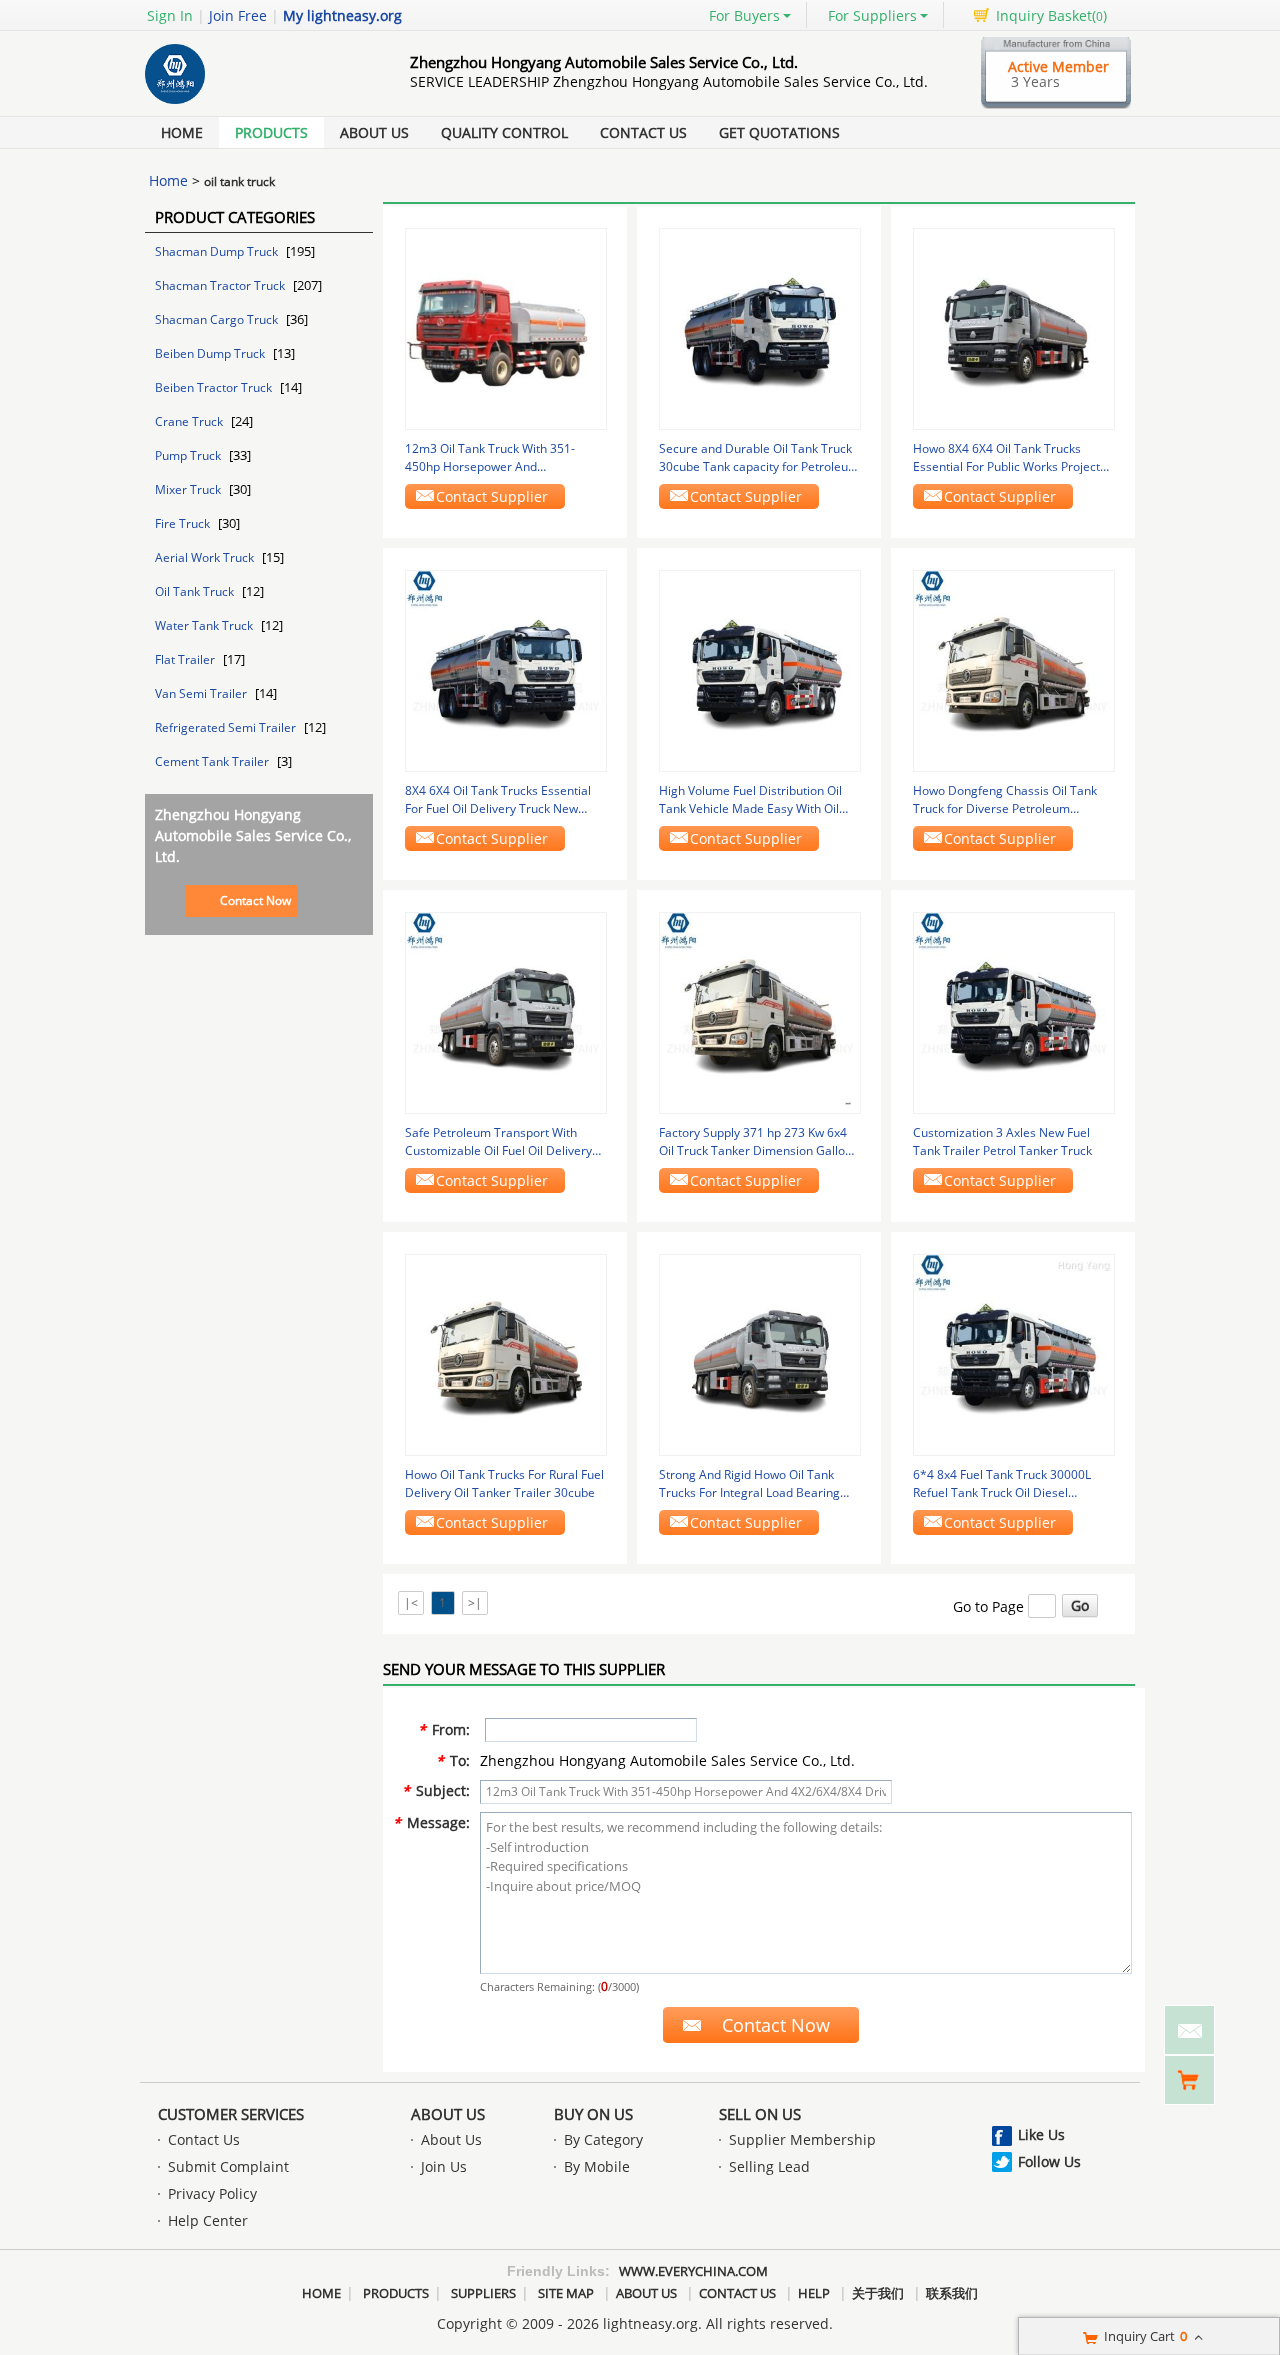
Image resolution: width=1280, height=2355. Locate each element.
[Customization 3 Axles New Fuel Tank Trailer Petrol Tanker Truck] (1014, 1011)
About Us (374, 132)
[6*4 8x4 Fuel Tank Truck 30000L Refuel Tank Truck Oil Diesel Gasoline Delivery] (1014, 1353)
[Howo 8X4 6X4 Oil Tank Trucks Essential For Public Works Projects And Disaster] (1014, 327)
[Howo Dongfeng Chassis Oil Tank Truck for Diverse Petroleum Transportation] (1014, 669)
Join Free (238, 15)
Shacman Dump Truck (218, 251)
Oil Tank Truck (196, 591)
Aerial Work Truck (206, 557)
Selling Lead (769, 2166)
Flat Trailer (186, 659)
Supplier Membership (802, 2139)
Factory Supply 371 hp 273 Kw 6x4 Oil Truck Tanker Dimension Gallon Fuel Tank (755, 1142)
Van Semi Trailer (202, 693)
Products (271, 132)
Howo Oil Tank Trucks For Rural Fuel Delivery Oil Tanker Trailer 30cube (504, 1483)
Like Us (1041, 2134)
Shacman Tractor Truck (221, 285)
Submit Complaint (228, 2166)
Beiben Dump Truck (211, 353)
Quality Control (504, 132)
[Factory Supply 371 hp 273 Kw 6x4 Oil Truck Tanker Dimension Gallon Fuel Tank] (760, 1011)
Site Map (566, 2293)
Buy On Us (593, 2114)
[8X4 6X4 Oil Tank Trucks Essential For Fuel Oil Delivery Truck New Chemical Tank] (506, 669)
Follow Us (1049, 2161)
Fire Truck (184, 523)
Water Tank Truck (205, 625)
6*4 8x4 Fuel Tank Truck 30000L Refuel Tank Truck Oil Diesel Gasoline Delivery (1002, 1484)
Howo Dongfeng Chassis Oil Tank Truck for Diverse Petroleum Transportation (1005, 800)
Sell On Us (760, 2114)
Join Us (444, 2166)
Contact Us (643, 132)
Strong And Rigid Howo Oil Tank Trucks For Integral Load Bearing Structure (749, 1484)
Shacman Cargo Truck (218, 319)
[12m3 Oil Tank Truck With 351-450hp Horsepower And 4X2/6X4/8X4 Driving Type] (506, 327)
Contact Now (255, 900)
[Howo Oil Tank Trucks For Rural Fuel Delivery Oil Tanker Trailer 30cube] (506, 1353)
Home (182, 132)
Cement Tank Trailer (213, 761)
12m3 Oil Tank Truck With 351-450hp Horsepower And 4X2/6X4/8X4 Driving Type (490, 458)
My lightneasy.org (342, 15)
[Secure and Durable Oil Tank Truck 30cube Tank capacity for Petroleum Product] (760, 327)
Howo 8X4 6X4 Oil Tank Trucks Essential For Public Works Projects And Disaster (1009, 458)
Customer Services (231, 2114)
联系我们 (952, 2293)
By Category (603, 2139)
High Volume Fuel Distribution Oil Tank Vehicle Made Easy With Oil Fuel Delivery (750, 800)
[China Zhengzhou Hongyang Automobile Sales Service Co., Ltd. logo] (255, 103)
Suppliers (483, 2293)
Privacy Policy (212, 2193)
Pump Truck (189, 455)
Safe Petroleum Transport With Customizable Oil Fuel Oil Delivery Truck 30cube (498, 1142)
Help (814, 2293)
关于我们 (878, 2293)
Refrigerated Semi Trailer (227, 727)
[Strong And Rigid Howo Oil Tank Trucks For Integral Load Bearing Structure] (760, 1353)
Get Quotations (779, 132)
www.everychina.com (693, 2271)
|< (411, 1602)
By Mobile (597, 2166)
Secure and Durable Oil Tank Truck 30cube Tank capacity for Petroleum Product (759, 458)
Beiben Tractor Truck (215, 387)
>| (475, 1602)
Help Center (208, 2220)
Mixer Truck (189, 489)
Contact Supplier (492, 496)
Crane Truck (190, 421)
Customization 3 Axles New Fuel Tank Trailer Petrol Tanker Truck (1002, 1141)
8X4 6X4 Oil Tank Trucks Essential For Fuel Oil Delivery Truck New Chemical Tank (498, 800)
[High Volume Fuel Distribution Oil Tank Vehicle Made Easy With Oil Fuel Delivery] (760, 669)
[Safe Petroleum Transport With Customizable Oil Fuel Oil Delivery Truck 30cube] (506, 1011)
